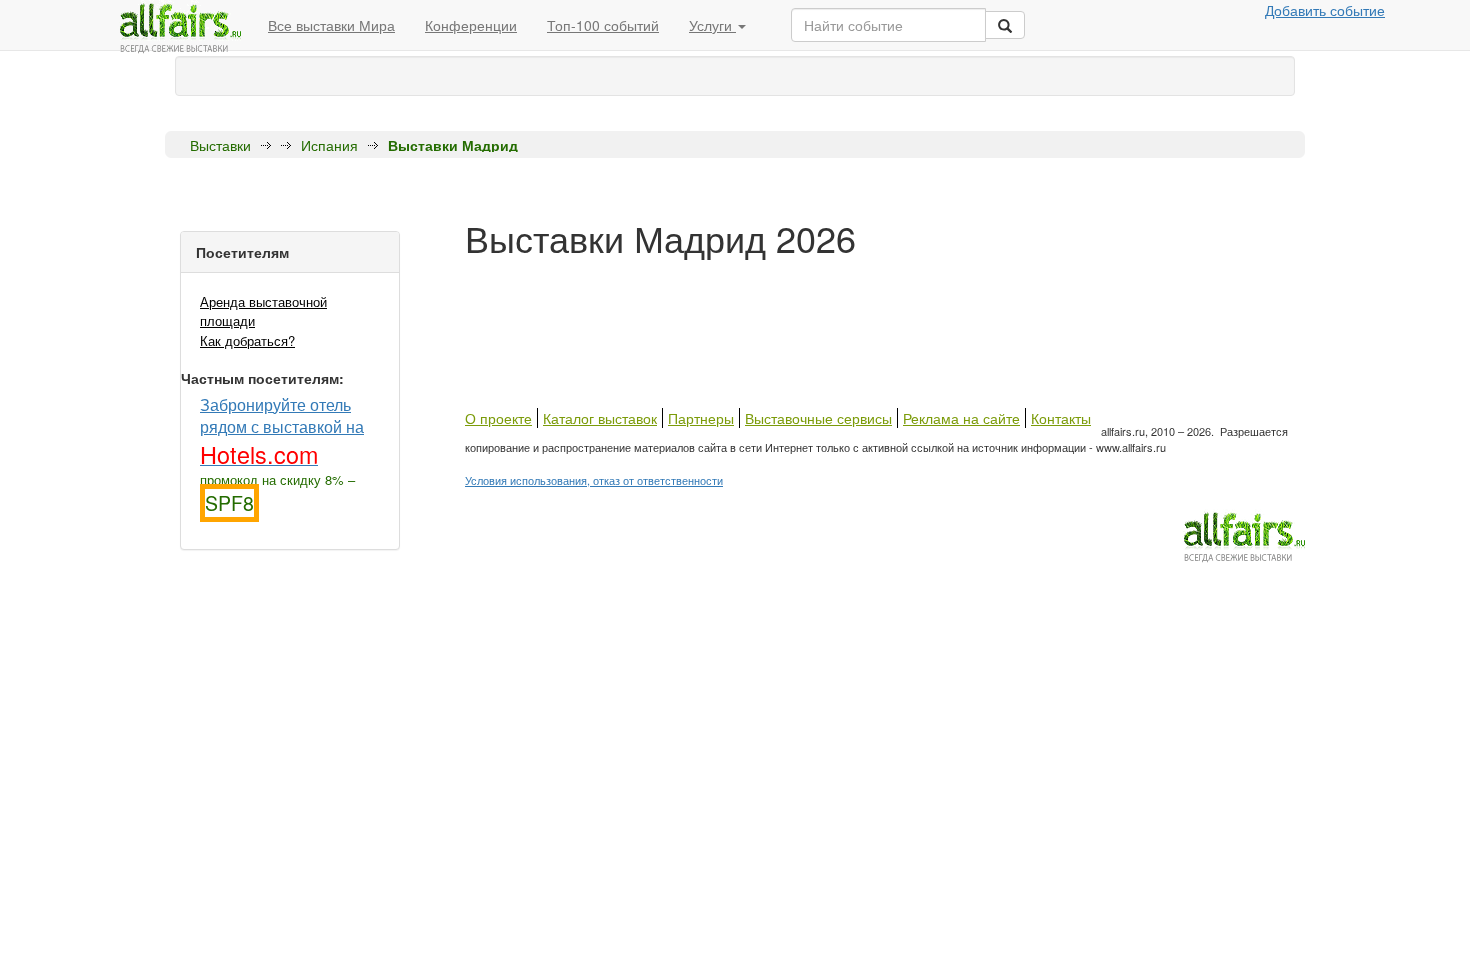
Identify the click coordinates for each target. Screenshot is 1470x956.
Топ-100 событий (603, 25)
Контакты (1061, 418)
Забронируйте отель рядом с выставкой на (282, 430)
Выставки (220, 145)
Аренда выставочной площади (263, 311)
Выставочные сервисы (818, 418)
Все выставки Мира (331, 25)
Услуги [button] (712, 25)
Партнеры (701, 418)
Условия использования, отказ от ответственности (594, 480)
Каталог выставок (600, 418)
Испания (329, 145)
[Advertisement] (829, 303)
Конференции (471, 25)
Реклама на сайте (961, 418)
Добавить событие (1325, 10)
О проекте (498, 418)
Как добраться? (247, 340)
